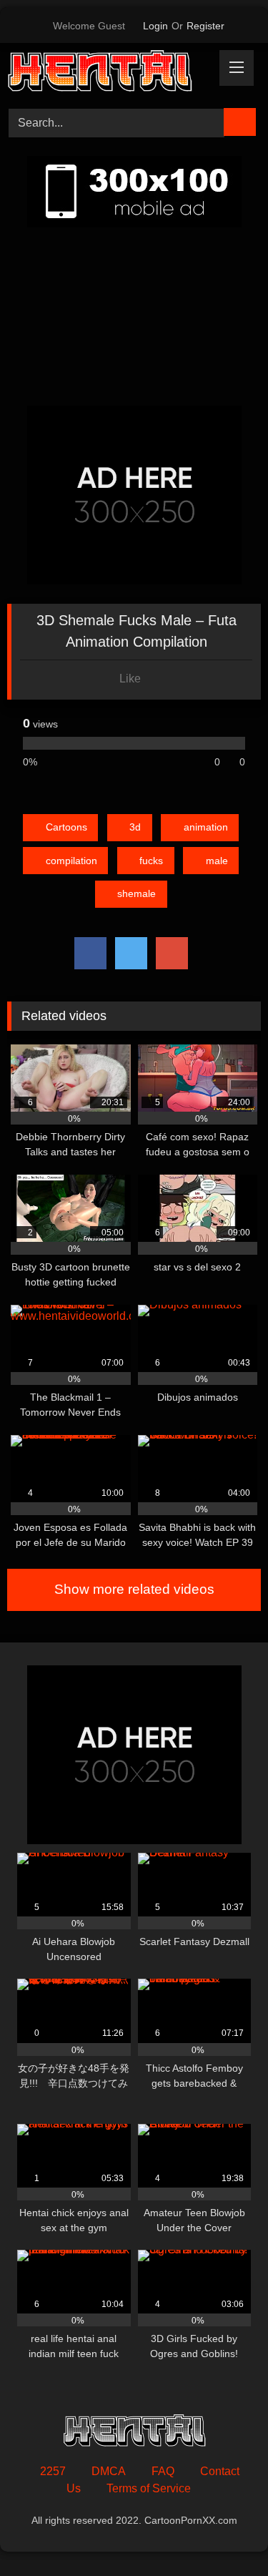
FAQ (163, 2471)
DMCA (109, 2471)
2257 (53, 2471)
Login (155, 26)
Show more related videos (134, 1589)
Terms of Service (149, 2488)
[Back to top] (225, 2533)
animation (206, 827)
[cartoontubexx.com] (110, 73)
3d (135, 827)
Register (205, 26)
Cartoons (66, 827)
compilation (71, 861)
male (217, 861)
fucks (151, 861)
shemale (137, 893)
